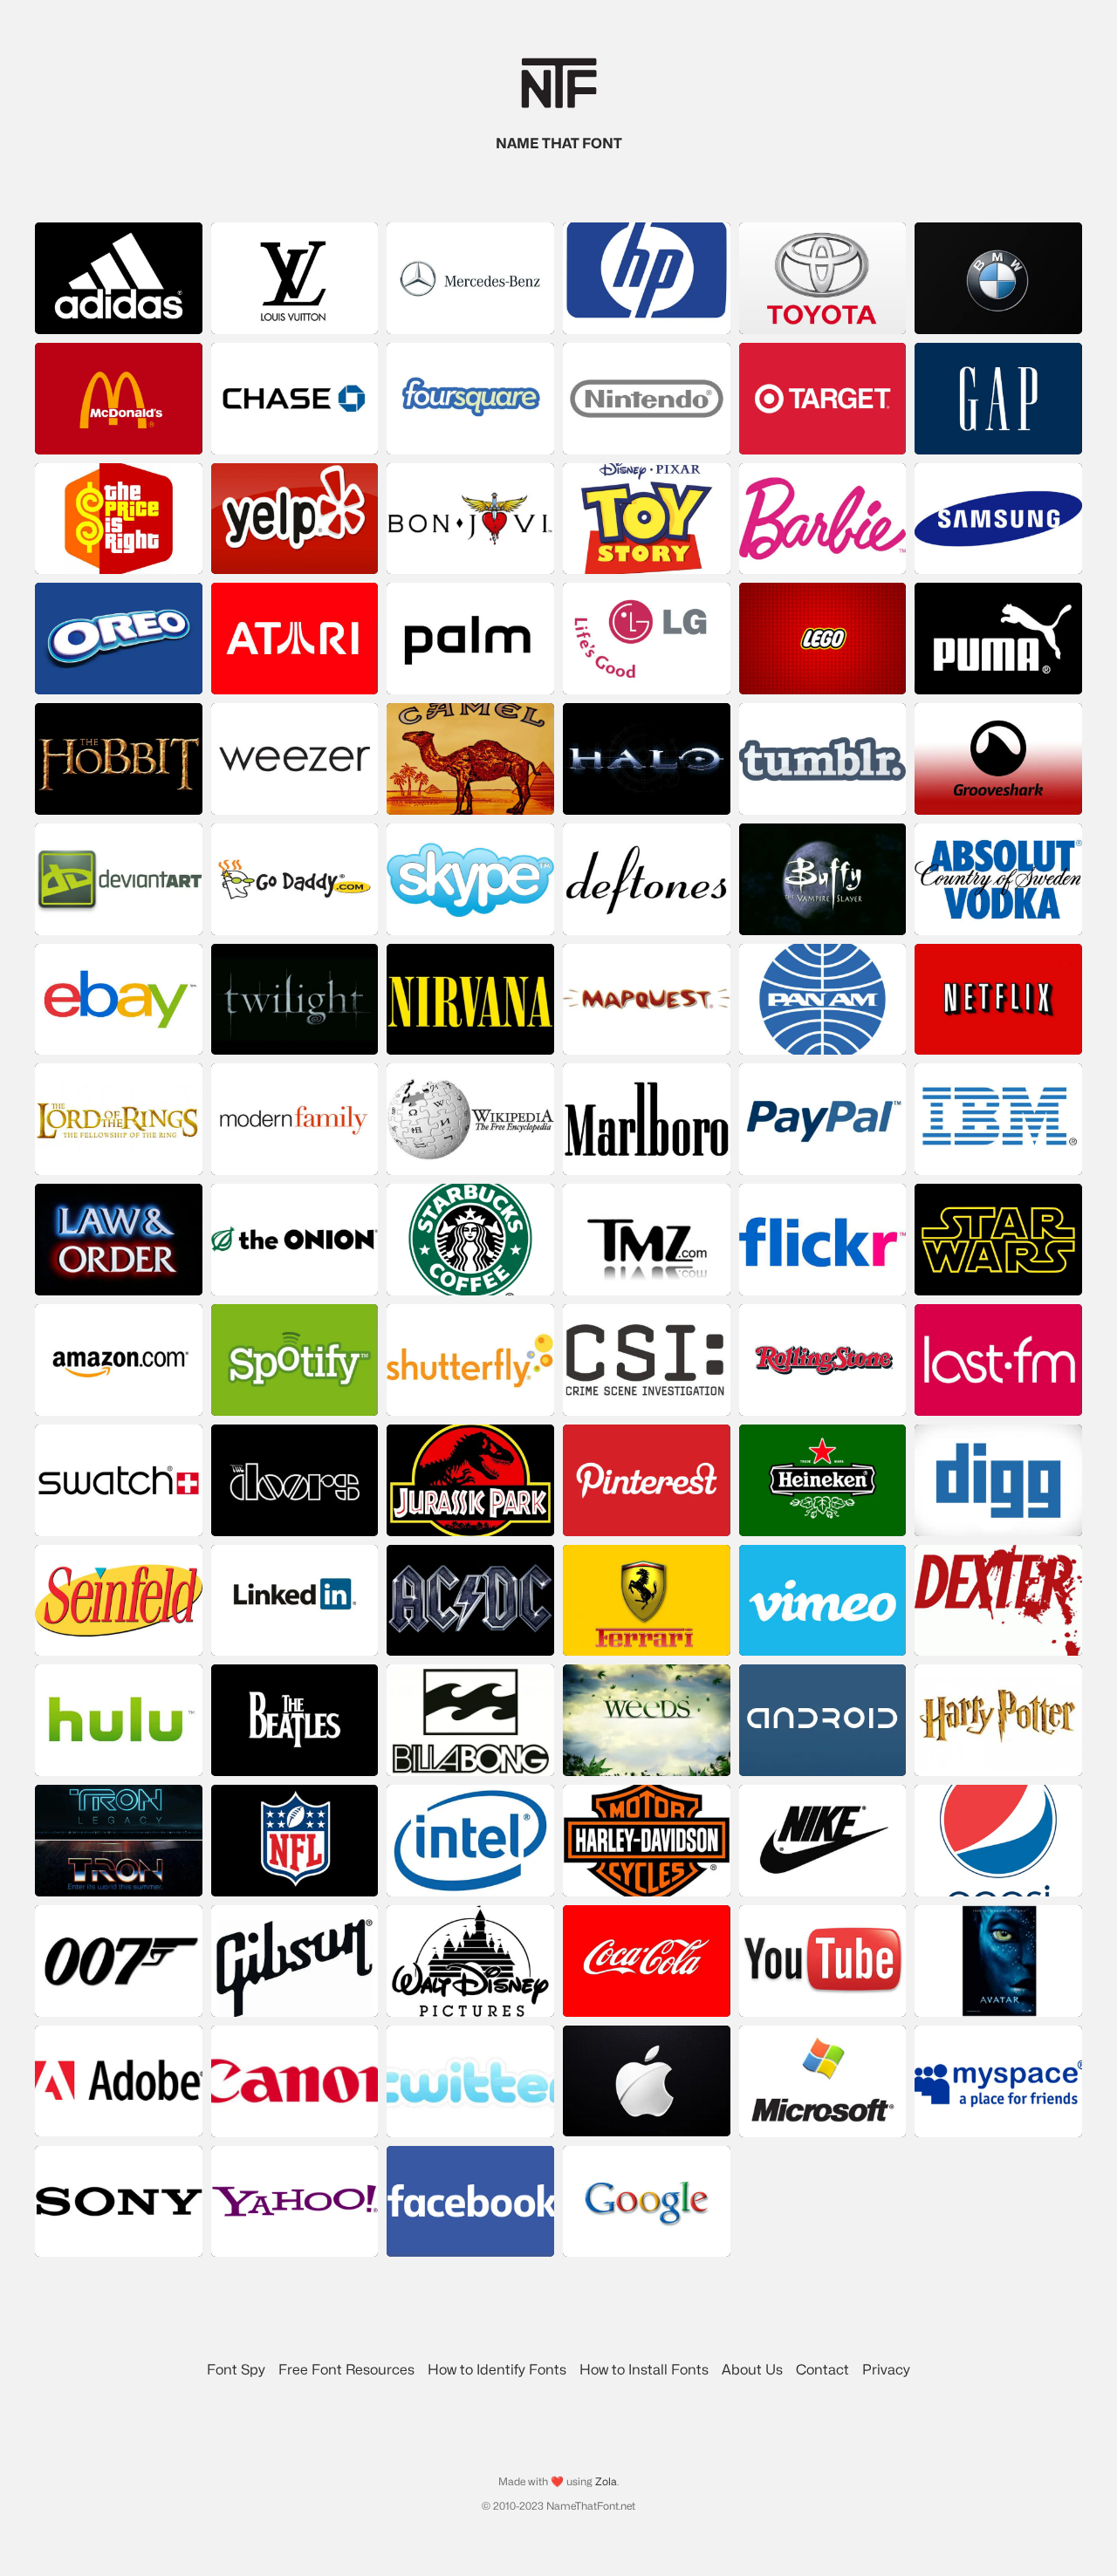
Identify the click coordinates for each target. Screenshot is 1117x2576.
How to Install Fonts (644, 2370)
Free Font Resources (346, 2370)
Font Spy (236, 2370)
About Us (752, 2370)
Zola (606, 2481)
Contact (822, 2370)
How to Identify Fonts (497, 2370)
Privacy (886, 2370)
